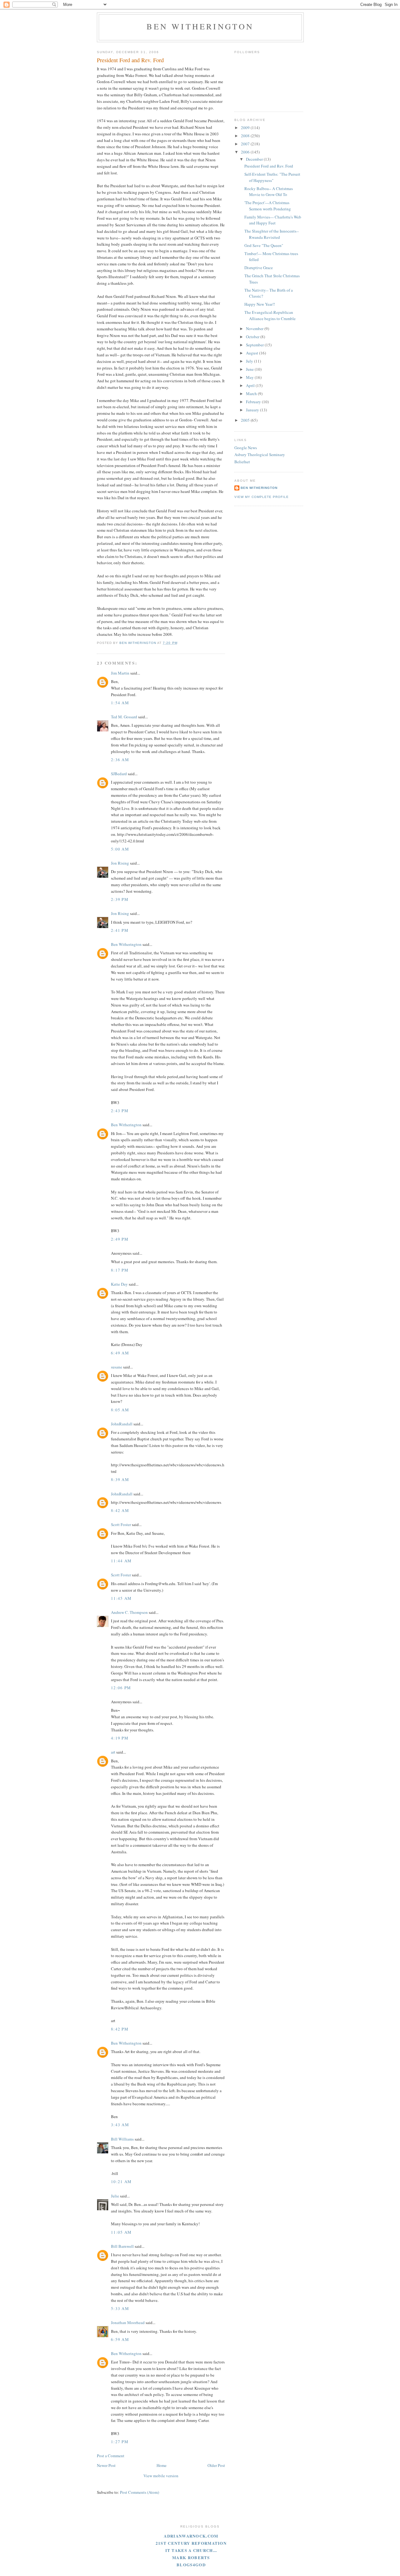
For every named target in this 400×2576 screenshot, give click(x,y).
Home (162, 2465)
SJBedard (119, 774)
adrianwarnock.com (191, 2536)
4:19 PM (120, 1738)
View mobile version (161, 2476)
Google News (246, 448)
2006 (246, 152)
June (250, 369)
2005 (246, 420)
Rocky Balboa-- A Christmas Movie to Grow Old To (269, 192)
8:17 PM (120, 1270)
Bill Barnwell (122, 2246)
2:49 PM (120, 1239)
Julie (115, 2196)
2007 (246, 144)
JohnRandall (122, 1424)
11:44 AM (121, 1561)
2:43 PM (120, 1111)
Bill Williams (122, 2139)
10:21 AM (121, 2182)
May (250, 377)
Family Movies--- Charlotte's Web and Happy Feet (273, 220)
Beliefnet (242, 462)
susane (117, 1367)
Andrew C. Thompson (129, 1612)
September (255, 345)
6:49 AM (120, 1353)
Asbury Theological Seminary (260, 454)
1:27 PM (120, 2442)
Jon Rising (120, 863)
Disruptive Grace (259, 268)
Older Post (216, 2465)
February (254, 402)
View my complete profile (262, 497)
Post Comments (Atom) (140, 2492)
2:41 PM (120, 930)
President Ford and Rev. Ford (269, 166)
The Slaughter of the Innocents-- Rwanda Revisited (272, 234)
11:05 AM (121, 2232)
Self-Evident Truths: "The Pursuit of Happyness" (272, 177)
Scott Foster (121, 1524)
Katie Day (119, 1284)
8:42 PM (120, 2029)
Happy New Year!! (260, 304)
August (252, 353)
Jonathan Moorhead (128, 2322)
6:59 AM (120, 2339)
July (250, 361)
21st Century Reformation (191, 2543)
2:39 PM (120, 899)
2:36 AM (120, 760)
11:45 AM (121, 1598)
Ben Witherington (200, 26)
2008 (246, 136)
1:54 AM (120, 703)
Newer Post (106, 2465)
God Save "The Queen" (264, 245)
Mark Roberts (191, 2557)
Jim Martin (120, 673)
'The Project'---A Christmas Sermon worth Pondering (268, 206)
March (252, 394)
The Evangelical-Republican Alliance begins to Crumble (270, 315)
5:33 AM (120, 2308)
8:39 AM (120, 1479)
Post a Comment (111, 2456)
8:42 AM (120, 1510)
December (255, 159)
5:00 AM (120, 849)
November (255, 329)
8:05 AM (120, 1410)
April (251, 385)
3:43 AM (120, 2125)
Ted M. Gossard (124, 717)
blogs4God (191, 2565)
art (113, 1752)
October (253, 337)
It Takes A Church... (191, 2550)
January (253, 410)
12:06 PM (121, 1688)
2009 (246, 128)
